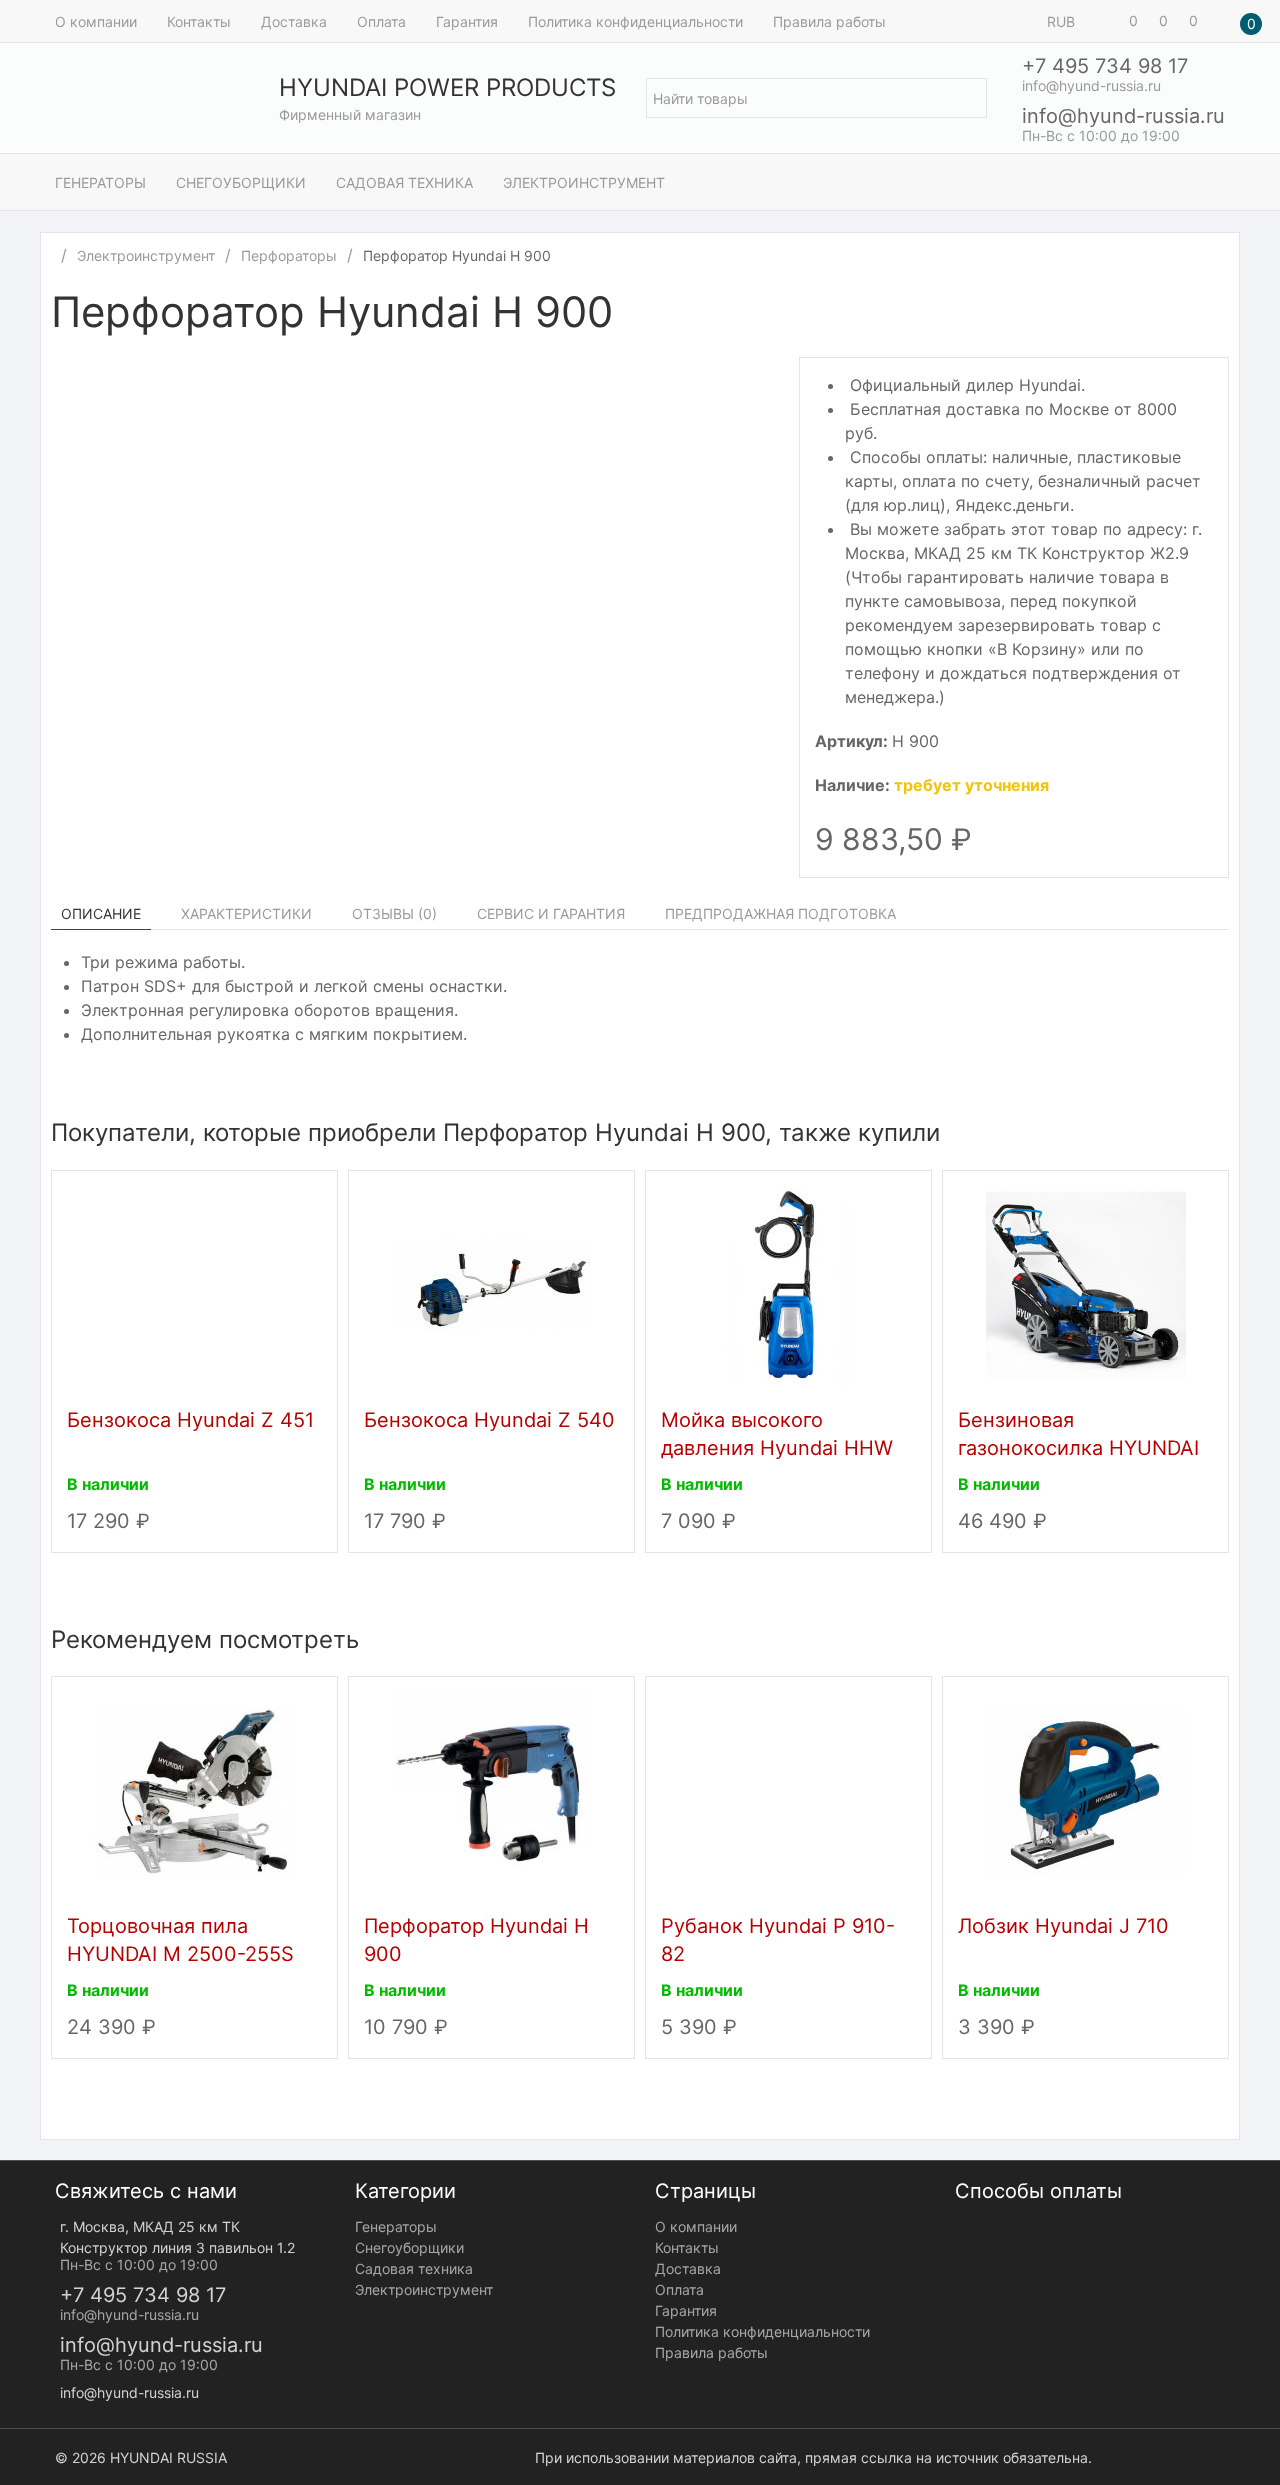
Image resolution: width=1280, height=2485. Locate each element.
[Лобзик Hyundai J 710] (1086, 1790)
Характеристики (246, 913)
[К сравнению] (1199, 315)
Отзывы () (394, 913)
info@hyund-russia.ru (1123, 116)
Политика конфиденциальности (635, 21)
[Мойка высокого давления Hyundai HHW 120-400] (789, 1284)
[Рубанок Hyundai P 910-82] (789, 1790)
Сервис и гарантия (551, 913)
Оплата (381, 21)
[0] (1105, 21)
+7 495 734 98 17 (1105, 66)
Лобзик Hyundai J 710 (1063, 1926)
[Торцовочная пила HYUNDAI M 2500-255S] (195, 1790)
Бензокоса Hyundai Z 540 (489, 1420)
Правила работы (829, 21)
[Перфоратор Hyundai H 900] (492, 1790)
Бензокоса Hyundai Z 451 (190, 1420)
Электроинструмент (584, 182)
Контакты (199, 21)
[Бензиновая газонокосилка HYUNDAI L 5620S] (1086, 1284)
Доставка (294, 21)
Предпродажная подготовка (780, 913)
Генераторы (100, 182)
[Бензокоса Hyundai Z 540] (492, 1284)
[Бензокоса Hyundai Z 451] (195, 1284)
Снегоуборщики (241, 182)
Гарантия (467, 21)
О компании (96, 21)
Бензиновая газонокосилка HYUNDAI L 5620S (1078, 1448)
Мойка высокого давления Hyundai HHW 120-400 (777, 1448)
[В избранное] (1219, 315)
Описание (101, 913)
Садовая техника (404, 182)
